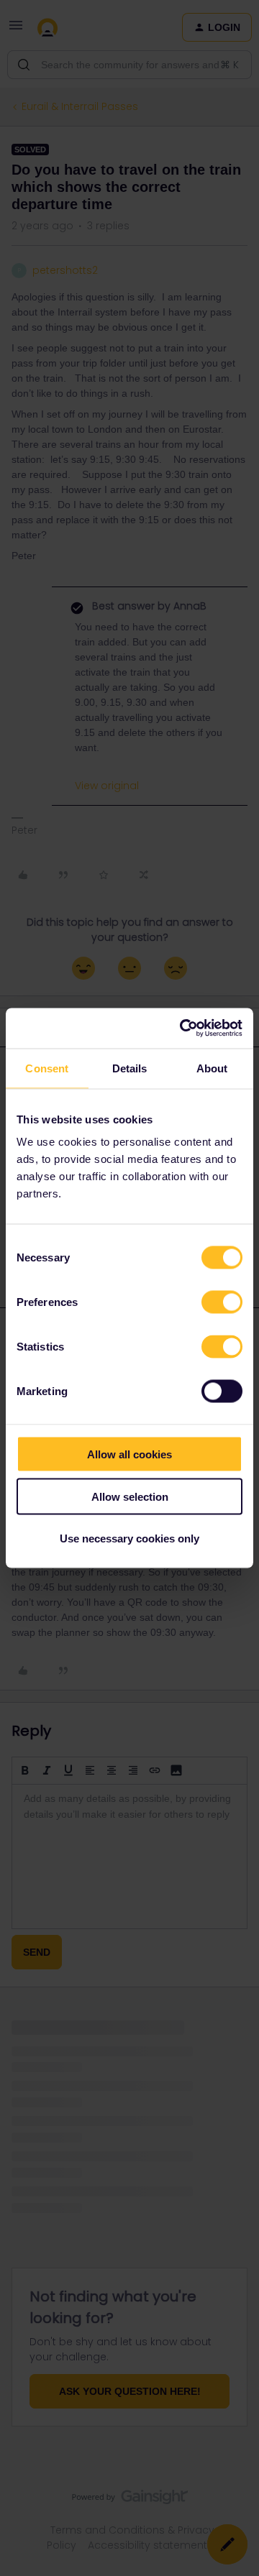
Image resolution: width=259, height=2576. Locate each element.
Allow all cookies (129, 1454)
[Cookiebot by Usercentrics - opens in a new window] (183, 1029)
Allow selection (130, 1496)
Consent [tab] (47, 1068)
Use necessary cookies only (129, 1538)
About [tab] (212, 1068)
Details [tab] (130, 1068)
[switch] (222, 1302)
